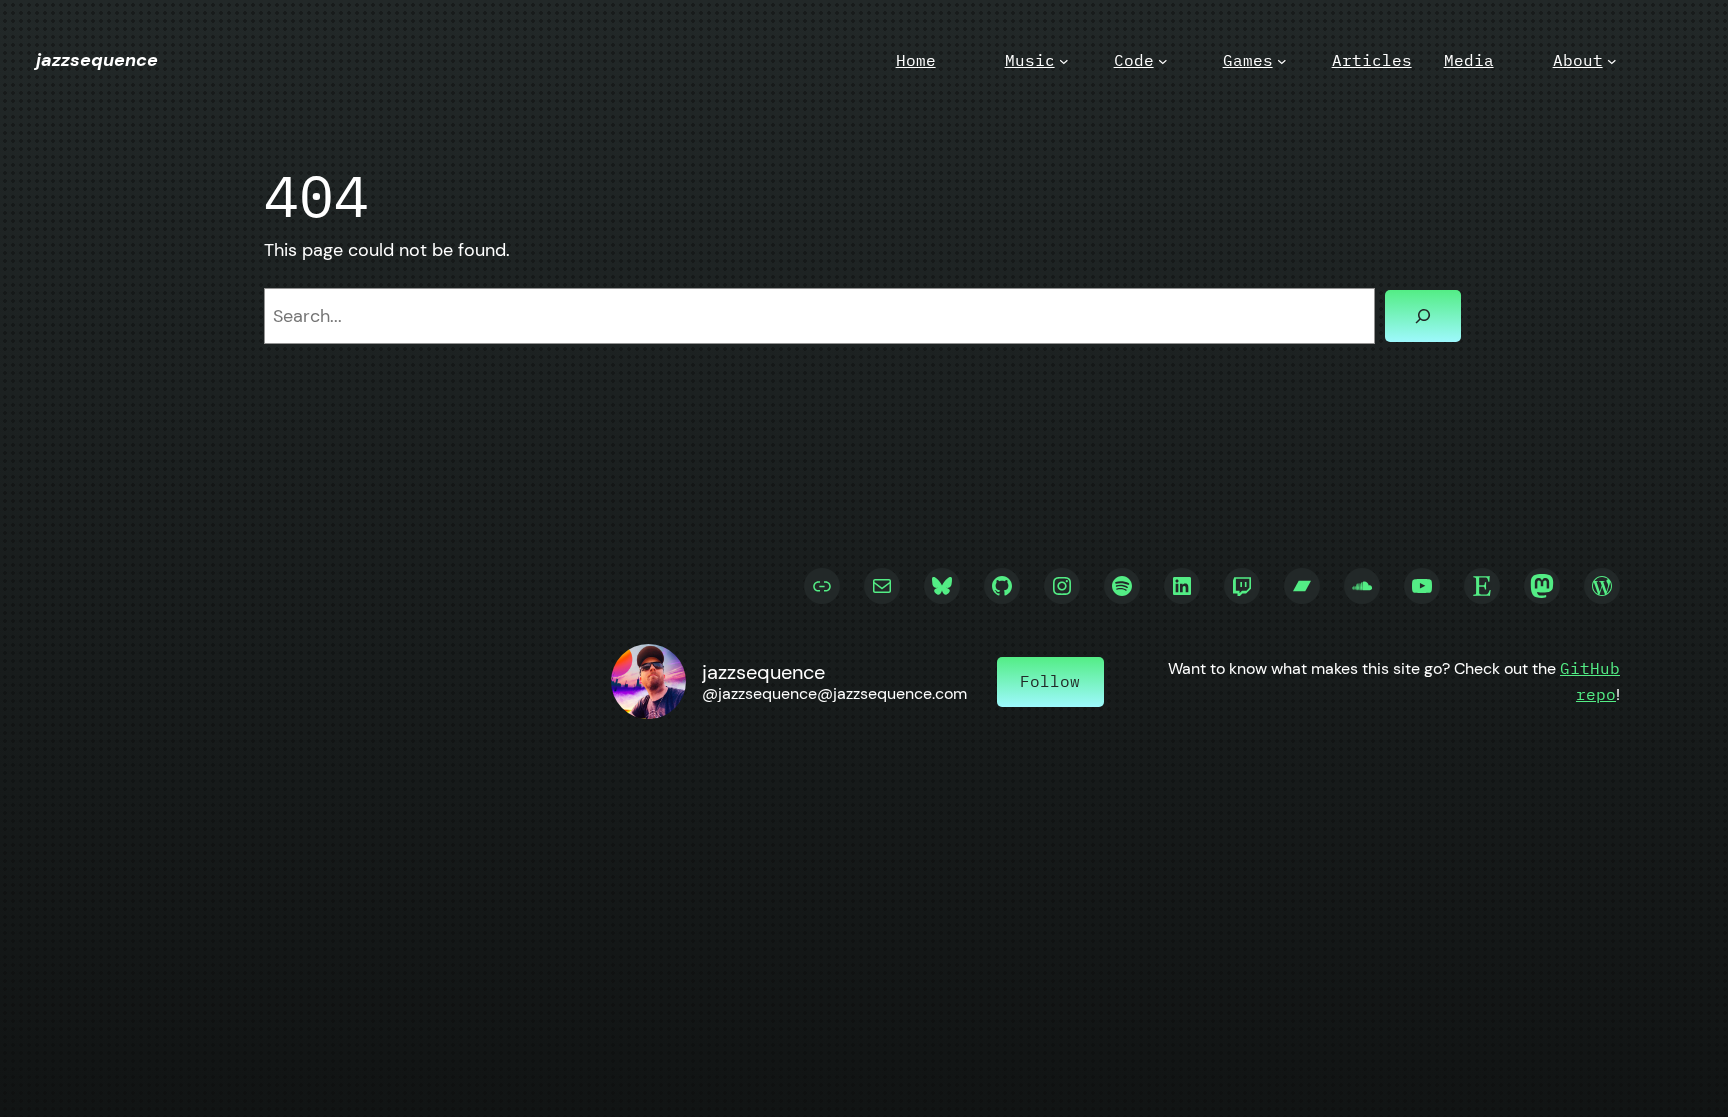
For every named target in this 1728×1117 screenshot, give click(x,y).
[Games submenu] (1282, 61)
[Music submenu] (1064, 61)
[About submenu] (1612, 61)
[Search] (1423, 316)
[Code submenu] (1163, 61)
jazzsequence (97, 60)
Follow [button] (1050, 681)
